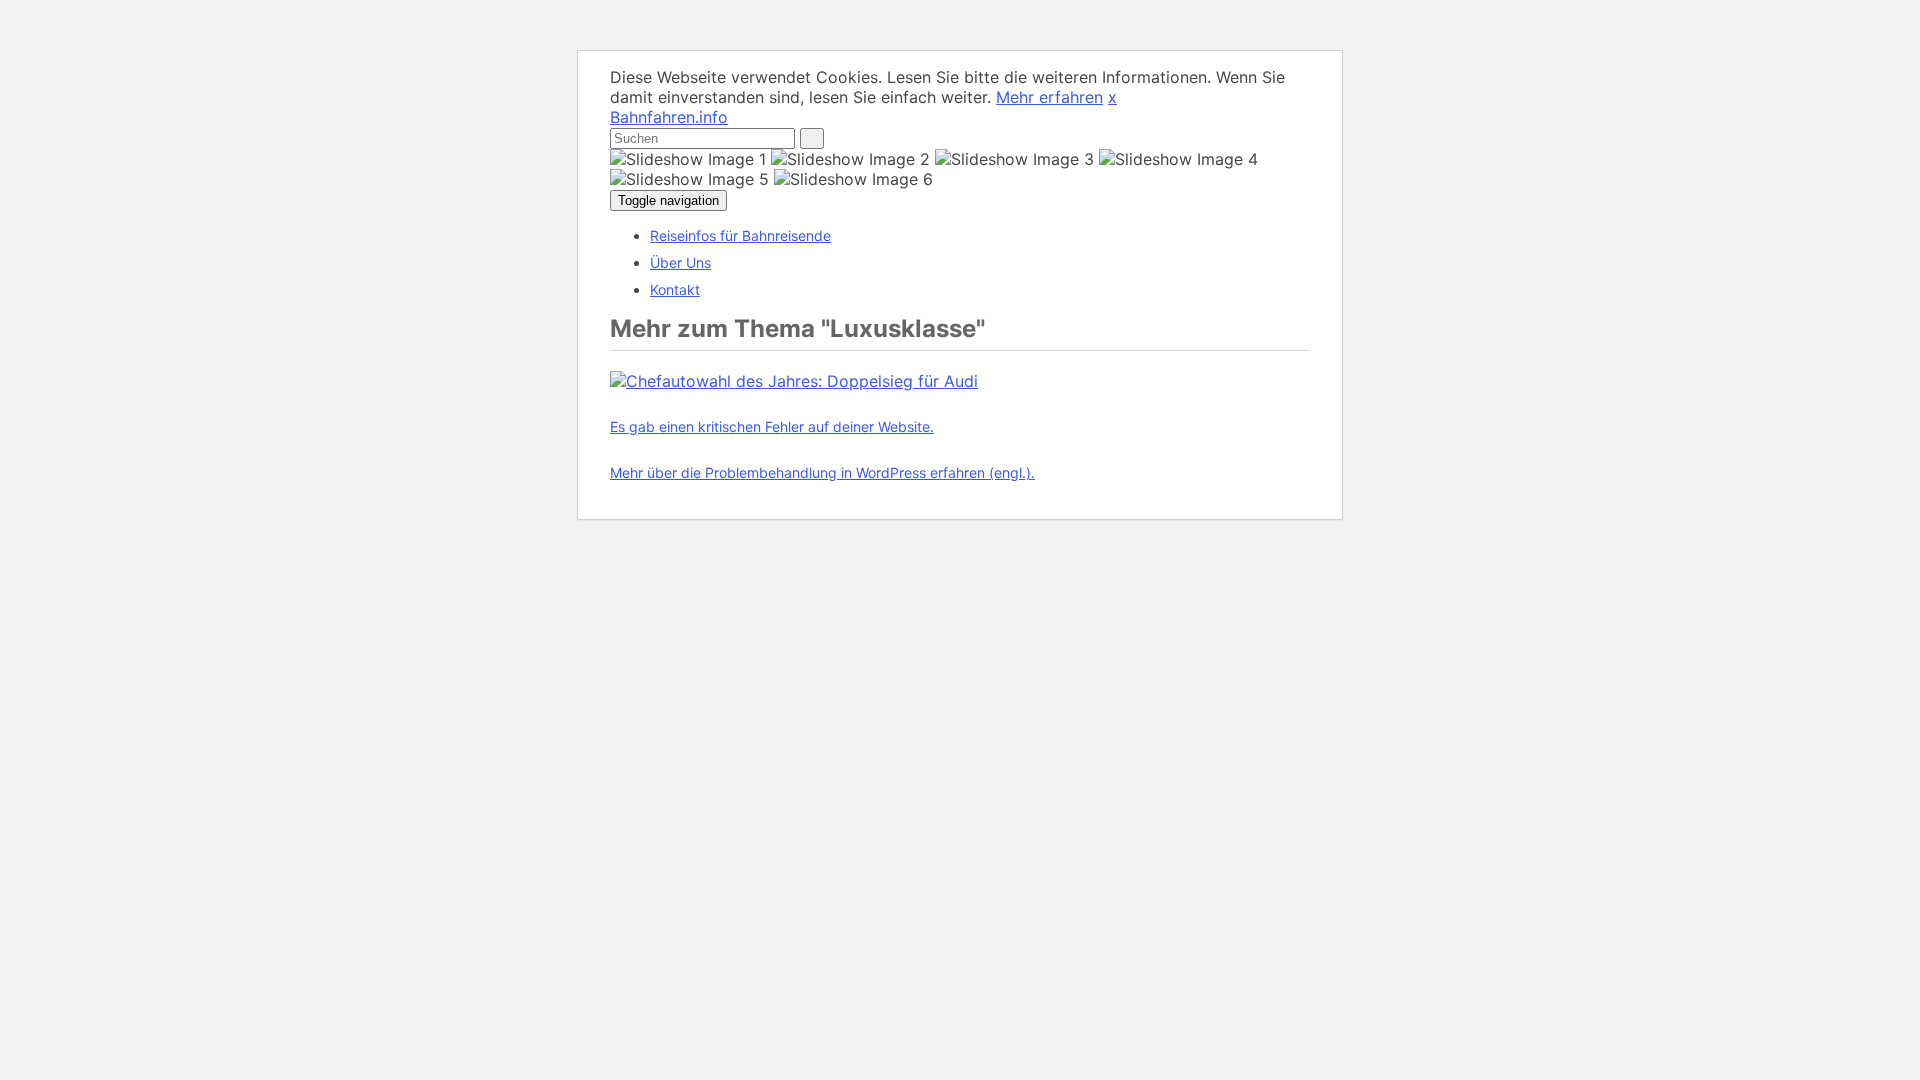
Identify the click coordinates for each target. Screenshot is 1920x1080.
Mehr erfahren (1049, 97)
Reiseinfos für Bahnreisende (740, 235)
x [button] (1112, 97)
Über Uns (680, 262)
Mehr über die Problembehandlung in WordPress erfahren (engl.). (822, 472)
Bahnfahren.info (669, 117)
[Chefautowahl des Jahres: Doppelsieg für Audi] (794, 381)
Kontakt (675, 289)
